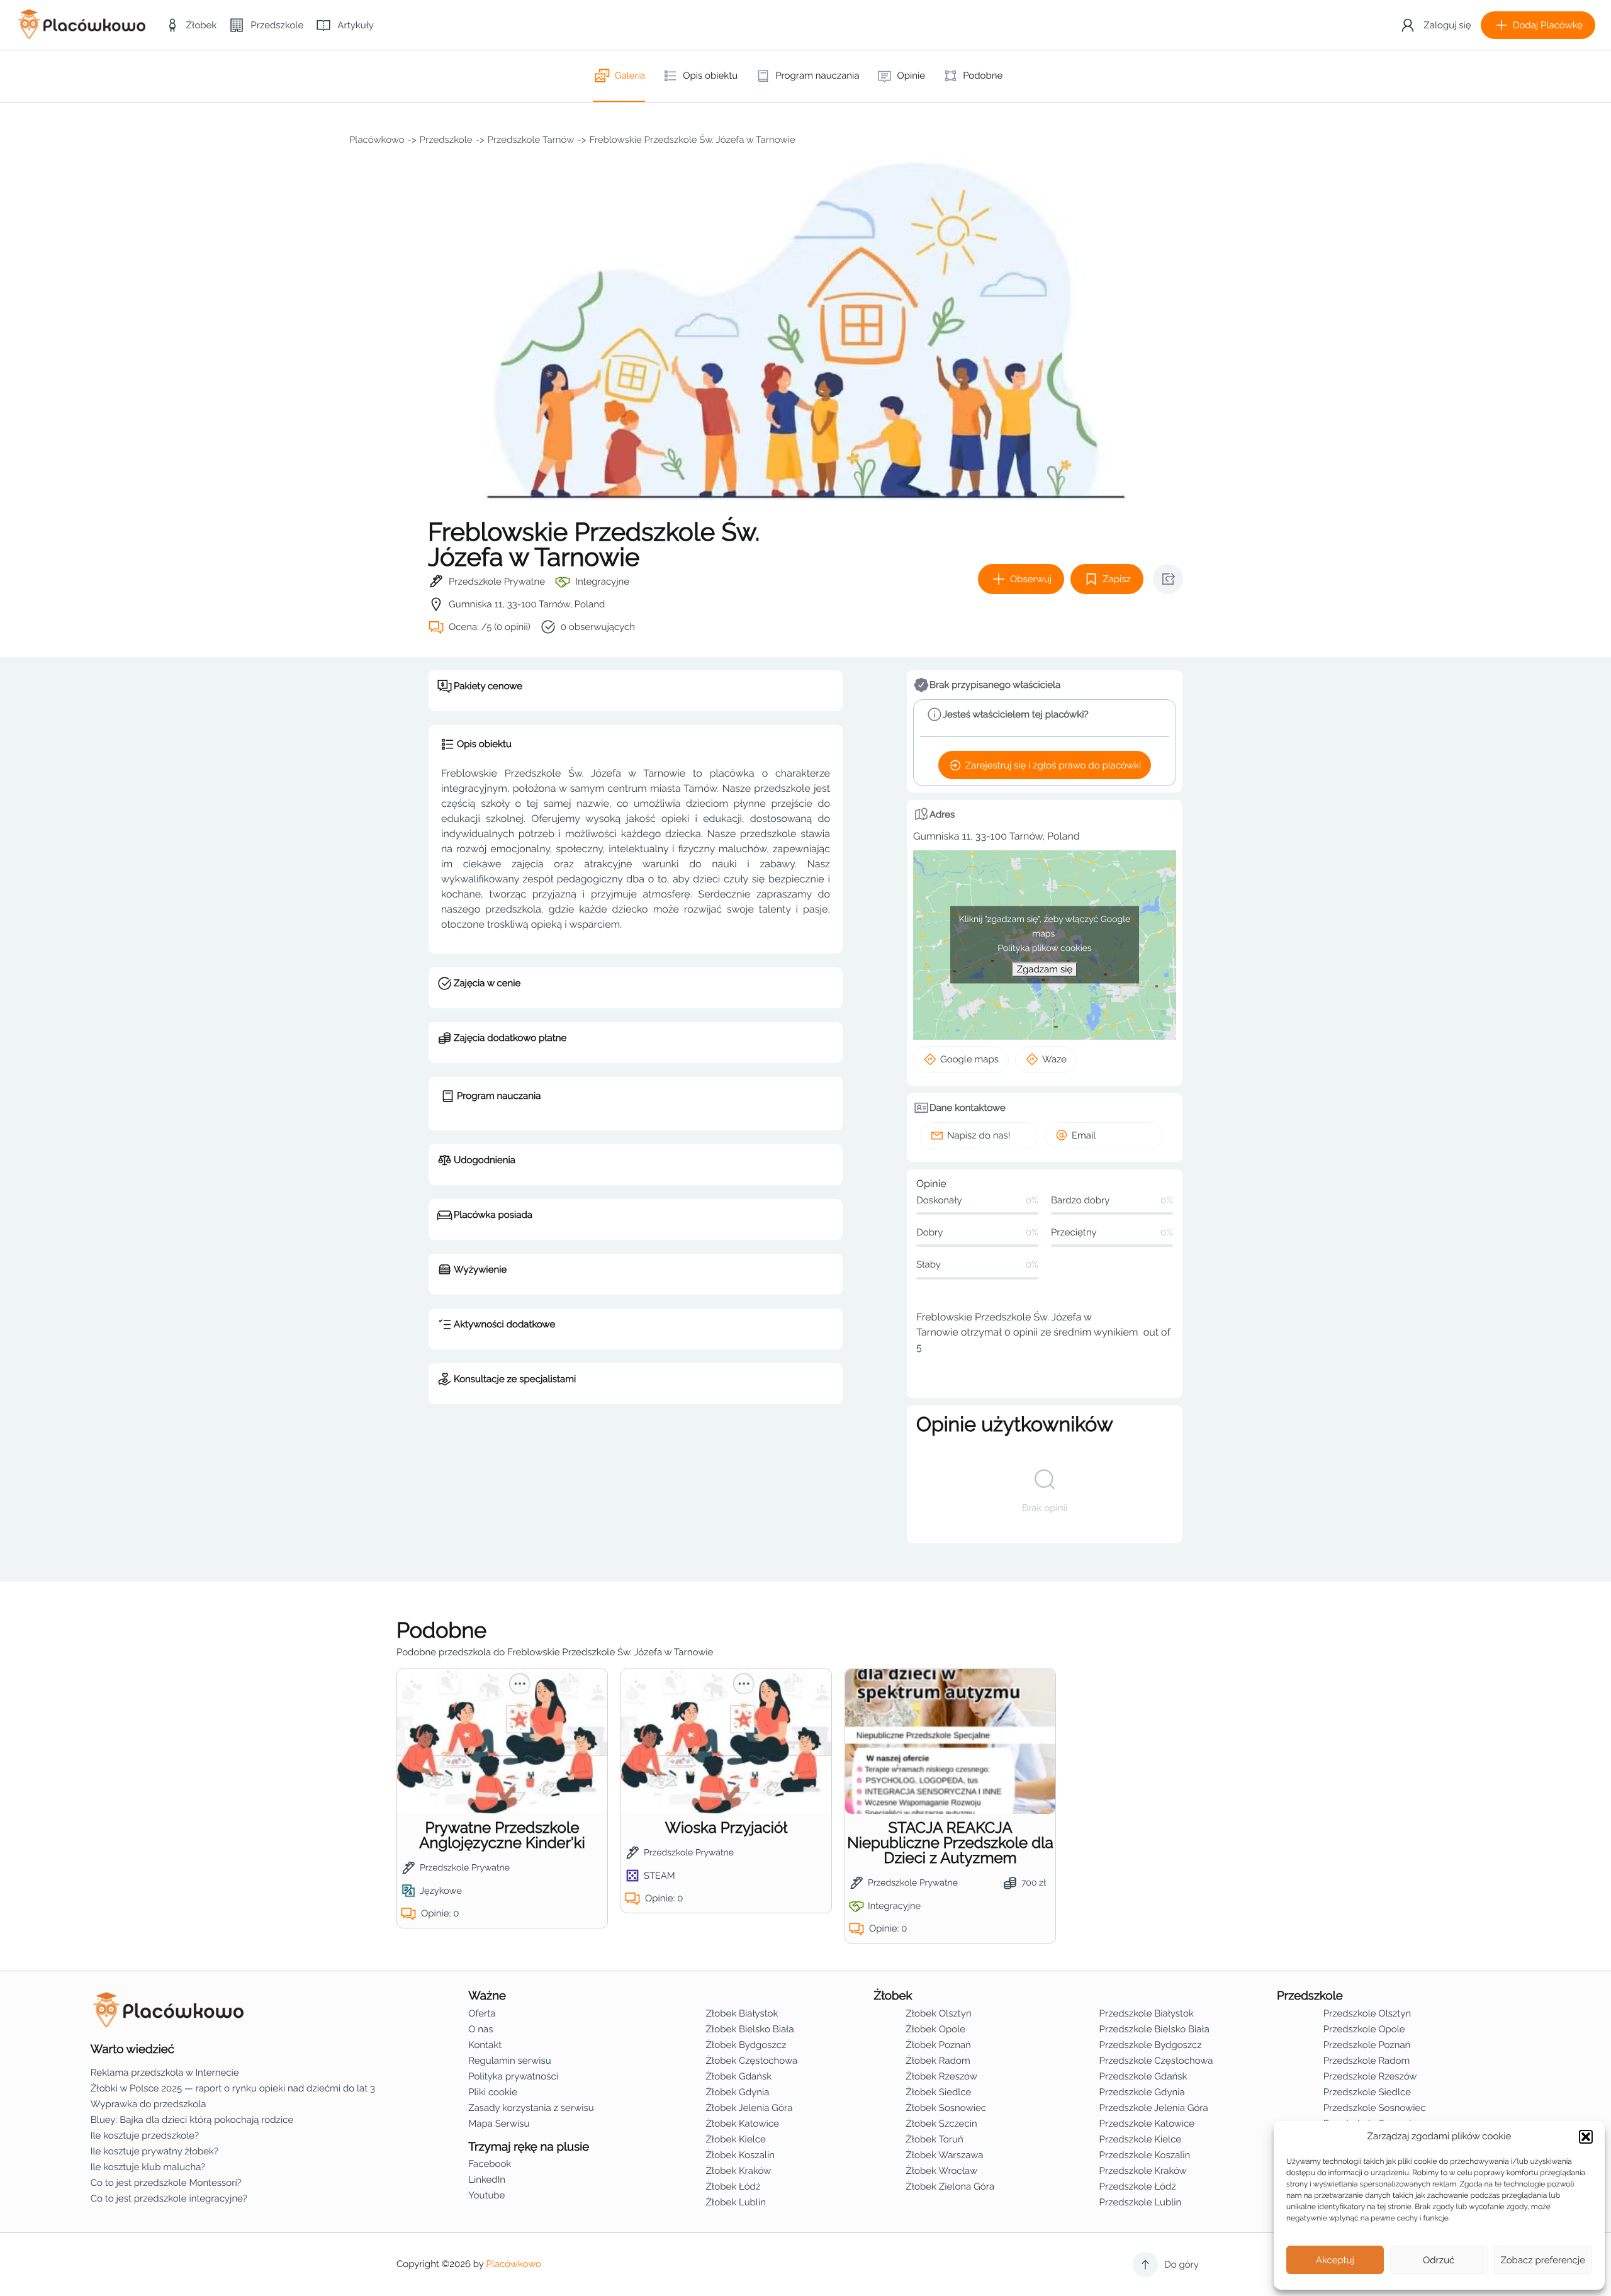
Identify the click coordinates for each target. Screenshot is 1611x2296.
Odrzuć (1439, 2260)
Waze (1054, 1059)
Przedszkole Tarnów (531, 140)
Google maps (969, 1059)
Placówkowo (377, 140)
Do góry (1182, 2265)
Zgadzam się (1045, 969)
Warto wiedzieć (132, 2049)
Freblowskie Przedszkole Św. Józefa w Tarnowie (692, 140)
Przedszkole (446, 140)
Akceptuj (1335, 2260)
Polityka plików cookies (1045, 948)
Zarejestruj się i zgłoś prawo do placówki (1053, 765)
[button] (1586, 2137)
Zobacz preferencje (1543, 2260)
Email (1084, 1135)
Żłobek (893, 1996)
